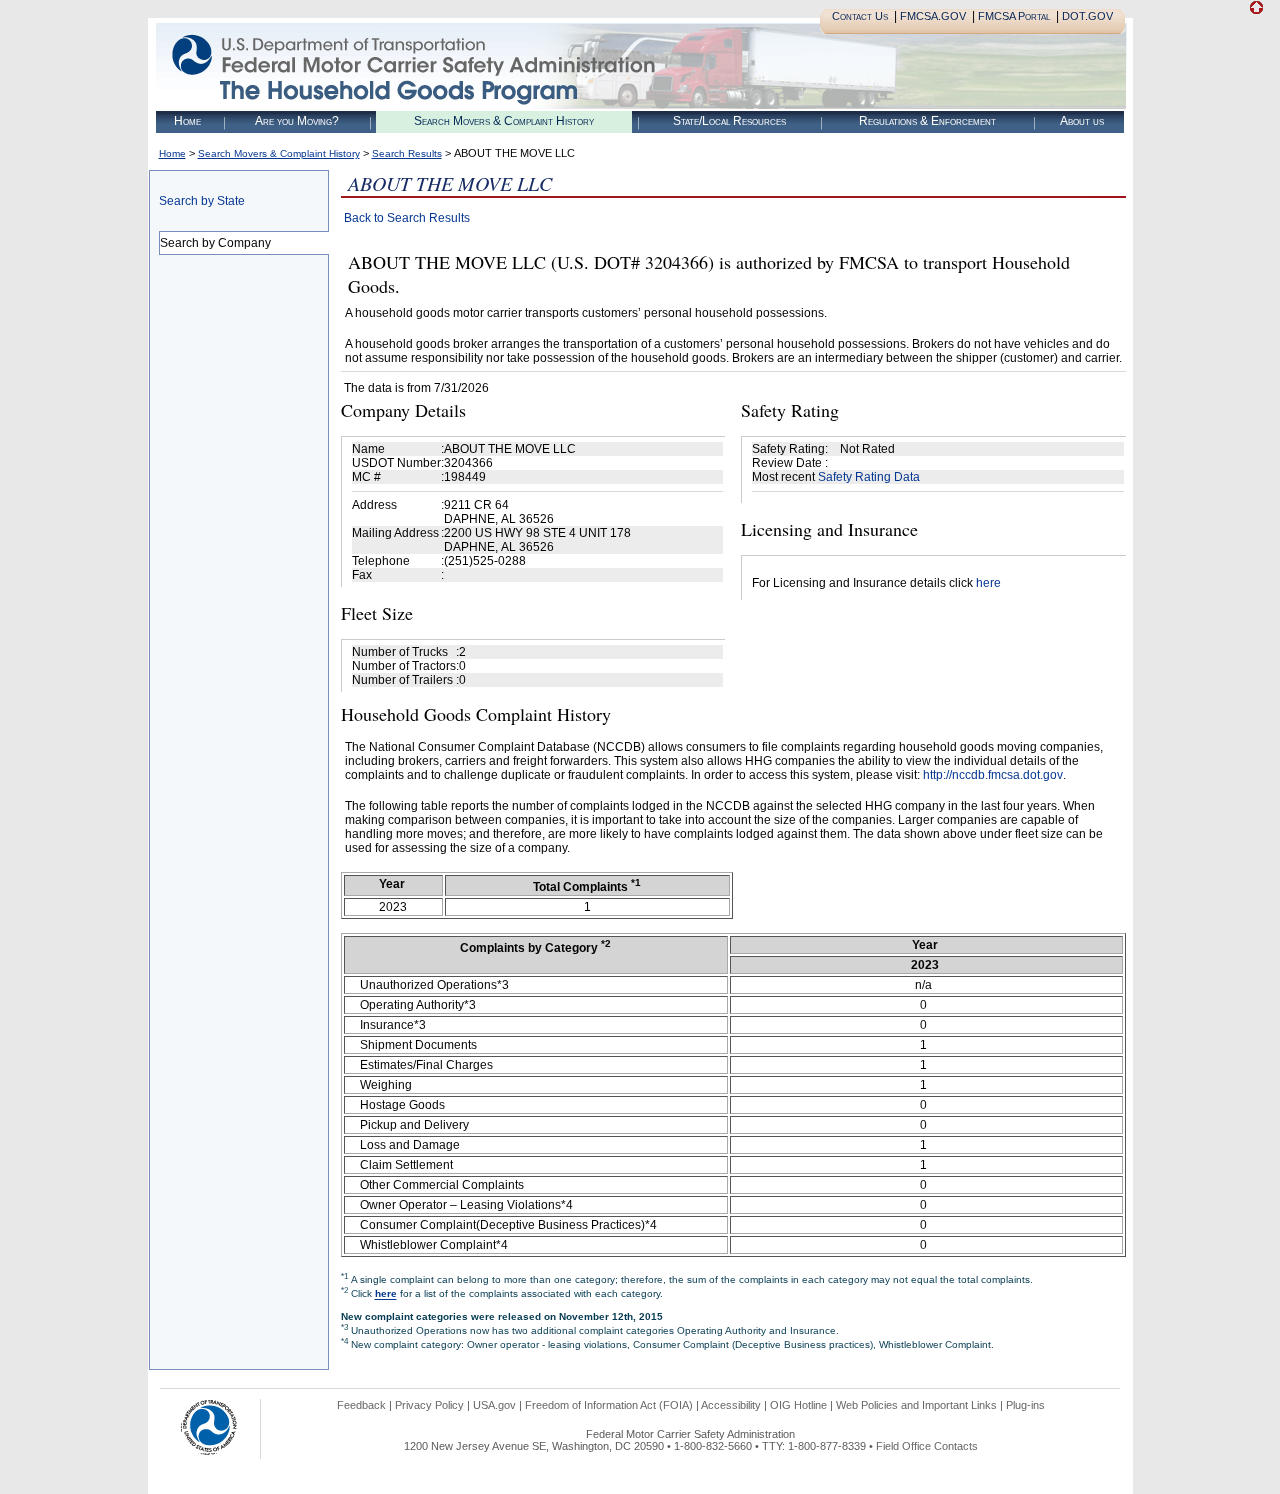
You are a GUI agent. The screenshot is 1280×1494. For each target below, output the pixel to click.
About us (1082, 121)
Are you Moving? (297, 121)
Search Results (407, 153)
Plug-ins (1025, 1405)
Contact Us (860, 16)
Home (187, 121)
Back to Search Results (407, 218)
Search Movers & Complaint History (504, 121)
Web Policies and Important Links (916, 1405)
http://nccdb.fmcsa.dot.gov (993, 775)
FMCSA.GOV (933, 16)
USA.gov (494, 1405)
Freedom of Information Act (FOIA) (609, 1405)
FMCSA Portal (1014, 16)
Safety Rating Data (869, 477)
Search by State (202, 201)
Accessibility (731, 1405)
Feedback (361, 1405)
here (988, 583)
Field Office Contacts (927, 1446)
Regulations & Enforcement (927, 121)
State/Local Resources (729, 121)
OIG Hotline (798, 1405)
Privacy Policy (429, 1405)
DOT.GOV (1087, 16)
